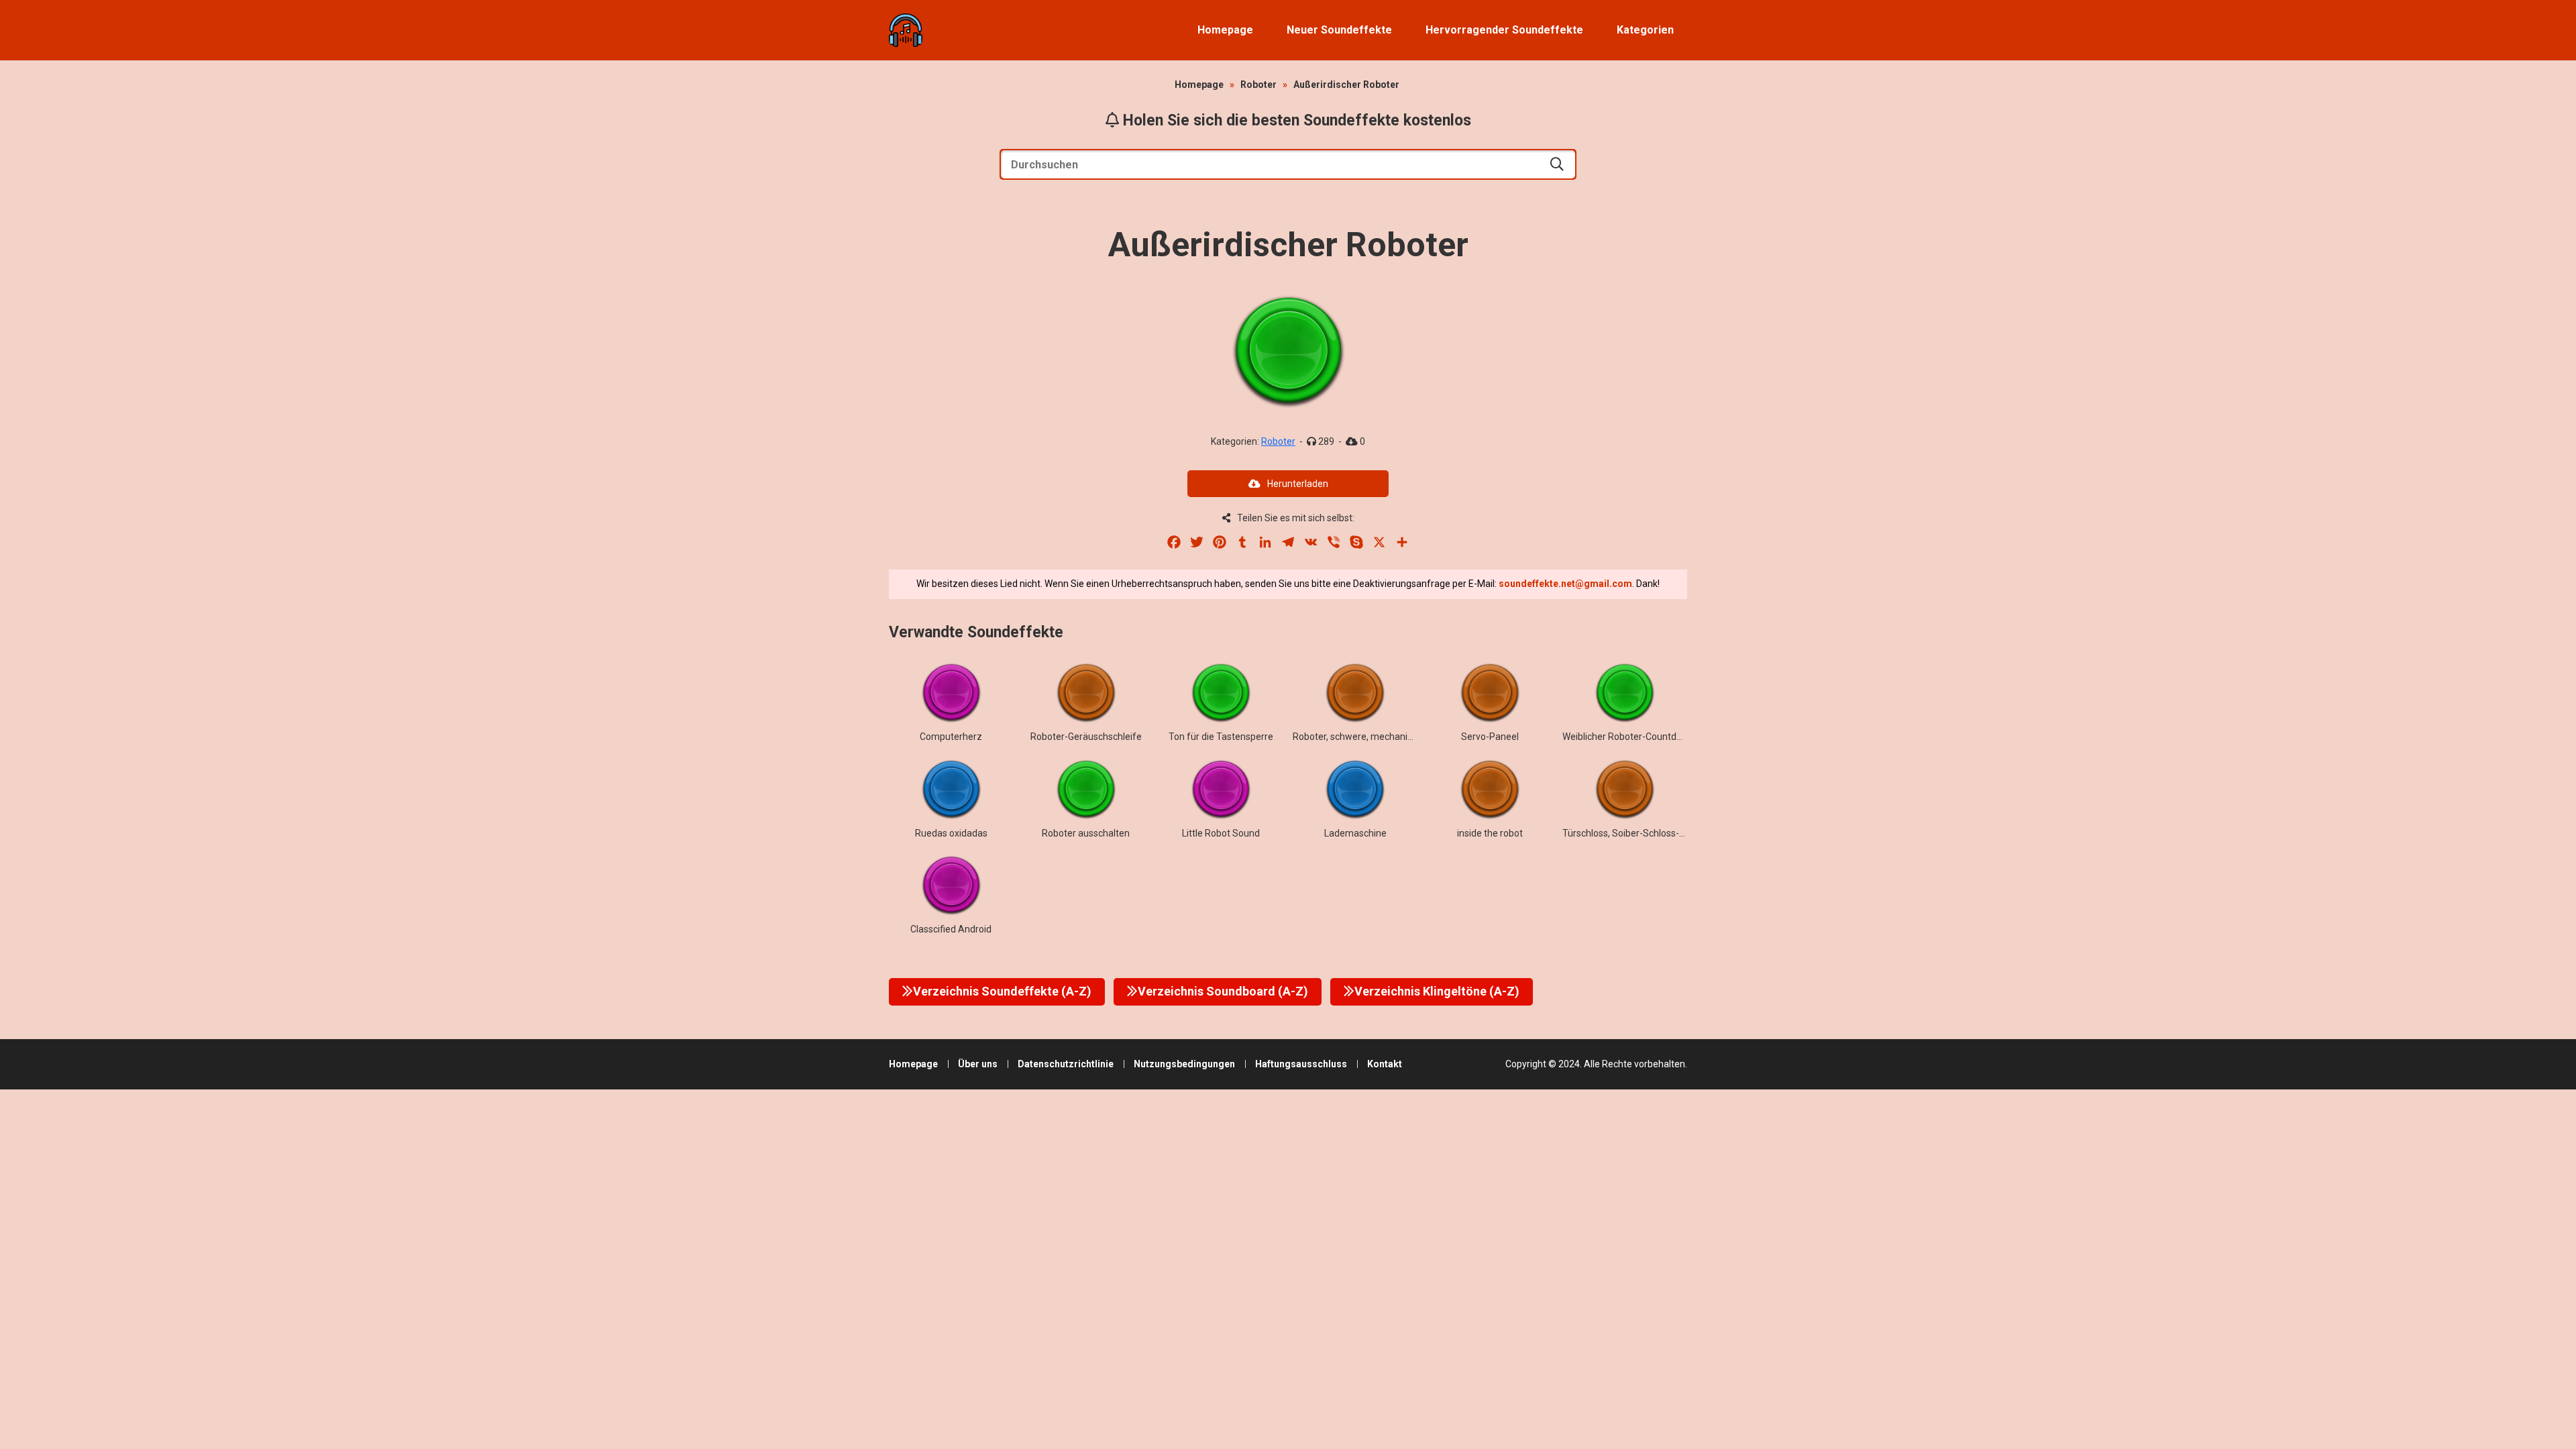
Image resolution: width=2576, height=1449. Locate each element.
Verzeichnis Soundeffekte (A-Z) (1002, 991)
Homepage (1225, 30)
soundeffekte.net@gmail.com (1565, 584)
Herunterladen (1298, 484)
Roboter (1258, 85)
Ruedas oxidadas (951, 833)
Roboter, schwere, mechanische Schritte (1378, 737)
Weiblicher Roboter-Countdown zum (1639, 737)
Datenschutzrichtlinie (1066, 1064)
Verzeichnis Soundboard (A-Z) (1223, 991)
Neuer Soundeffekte (1339, 30)
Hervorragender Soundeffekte (1504, 30)
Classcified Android (951, 929)
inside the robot (1490, 833)
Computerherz (951, 737)
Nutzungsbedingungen (1184, 1064)
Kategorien (1645, 30)
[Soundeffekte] (906, 30)
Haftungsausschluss (1301, 1064)
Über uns (978, 1064)
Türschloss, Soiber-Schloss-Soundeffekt (1648, 833)
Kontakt (1385, 1064)
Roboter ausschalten (1086, 833)
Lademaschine (1355, 833)
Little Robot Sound (1221, 833)
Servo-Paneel (1490, 737)
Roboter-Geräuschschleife (1086, 737)
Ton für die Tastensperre (1221, 737)
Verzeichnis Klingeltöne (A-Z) (1437, 991)
